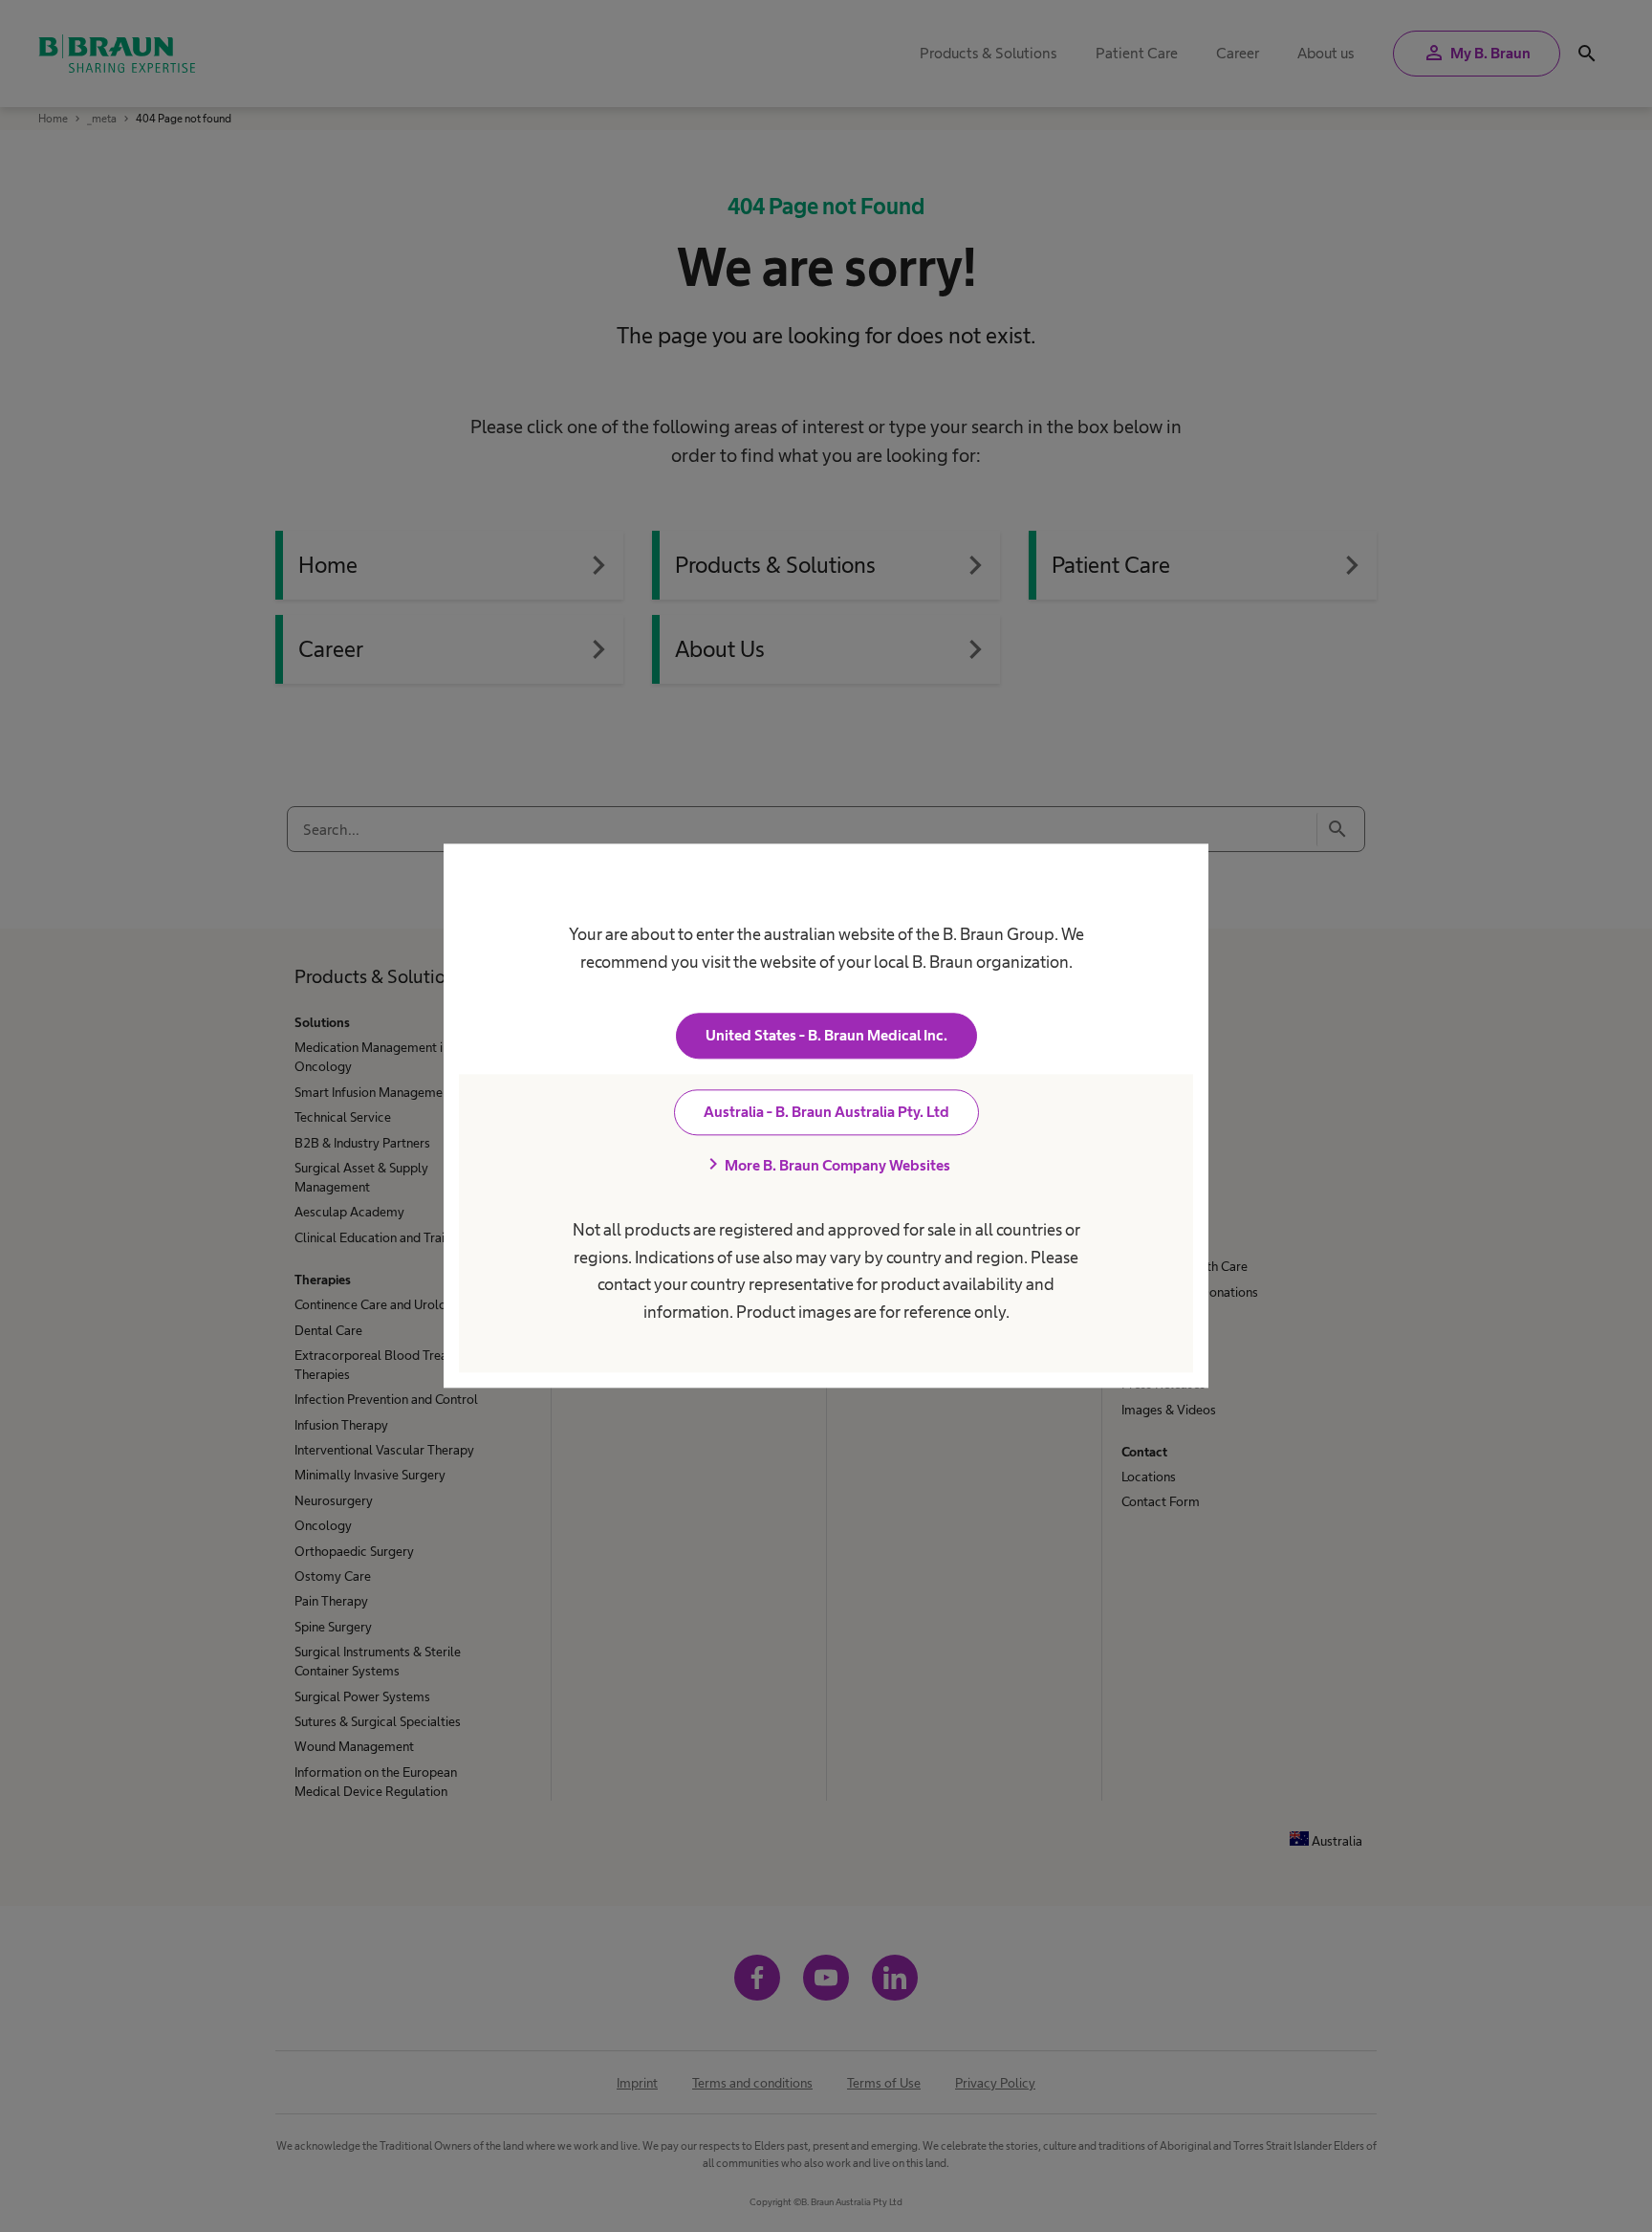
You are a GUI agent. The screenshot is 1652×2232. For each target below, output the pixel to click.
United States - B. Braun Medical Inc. (826, 1036)
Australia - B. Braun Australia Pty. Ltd (826, 1113)
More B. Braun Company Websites (826, 1166)
